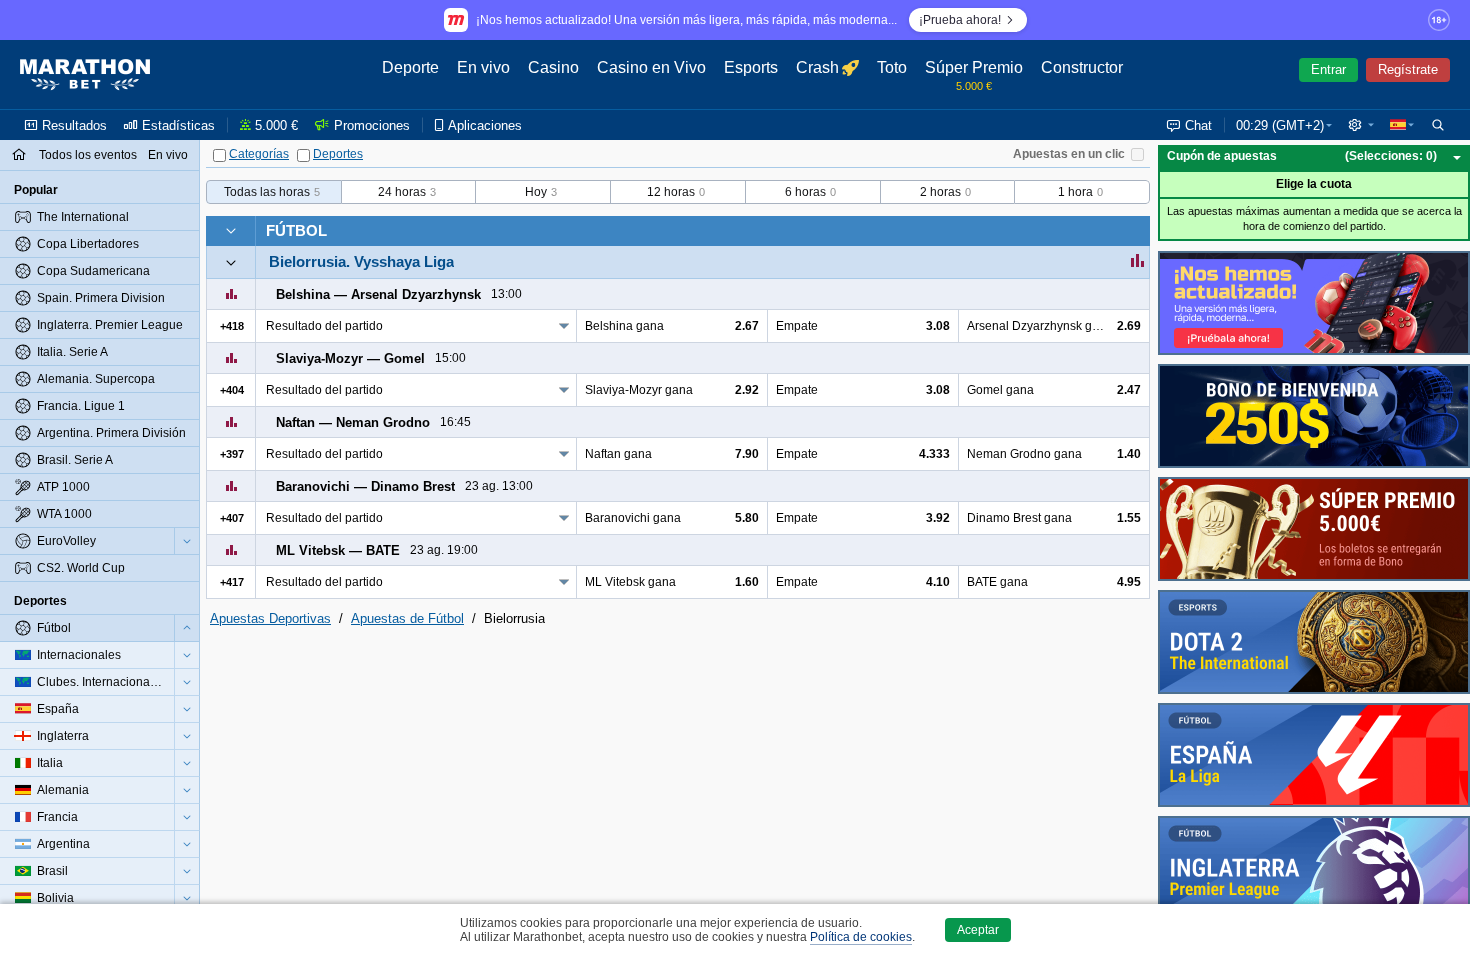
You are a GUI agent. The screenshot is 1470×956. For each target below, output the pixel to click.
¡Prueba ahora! (960, 20)
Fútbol (296, 230)
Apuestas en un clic (1069, 154)
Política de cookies (861, 937)
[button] (1361, 125)
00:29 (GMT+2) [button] (1280, 125)
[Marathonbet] (85, 75)
